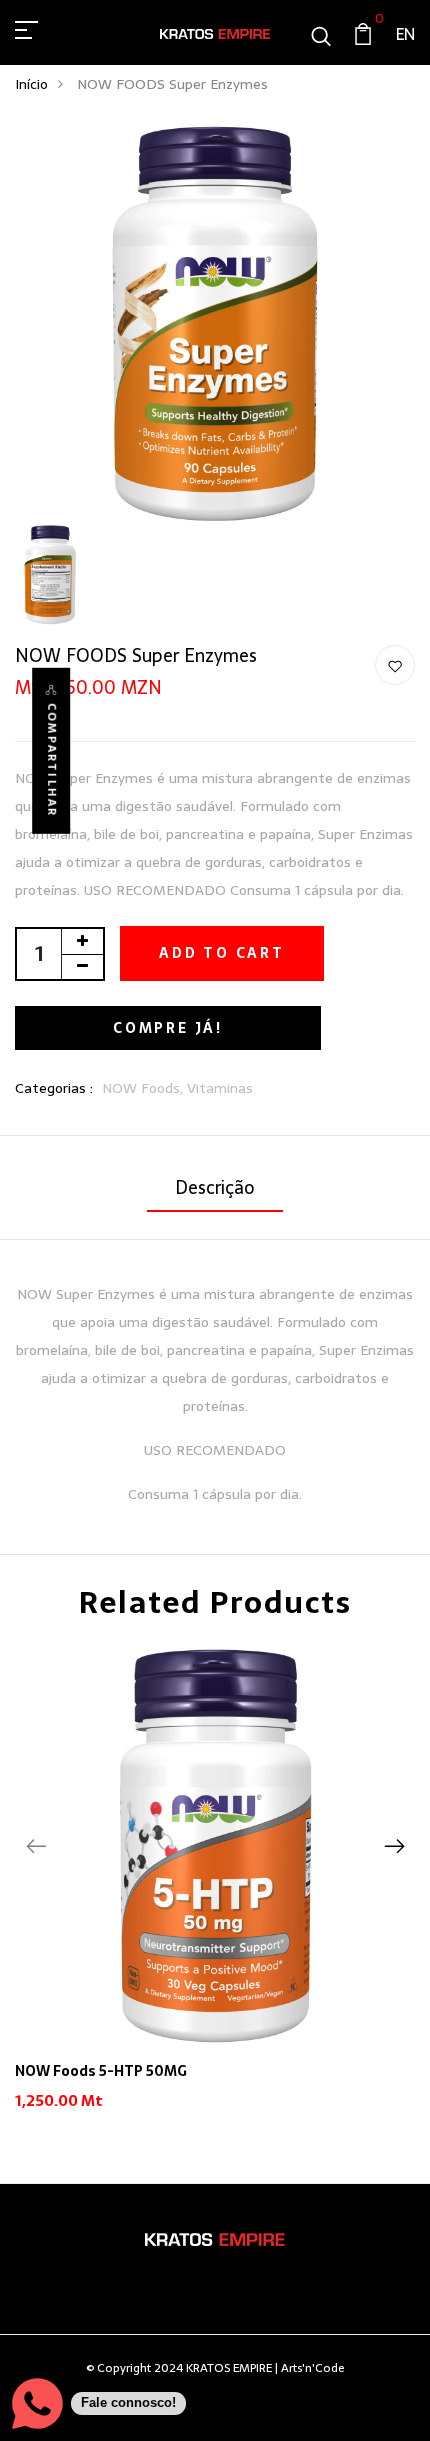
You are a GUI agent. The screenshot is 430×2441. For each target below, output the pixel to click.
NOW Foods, (144, 1088)
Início (31, 84)
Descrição (215, 1187)
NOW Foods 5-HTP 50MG (101, 2071)
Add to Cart (222, 953)
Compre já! (168, 1028)
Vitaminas (220, 1088)
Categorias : (54, 1088)
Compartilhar (51, 760)
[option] (215, 1894)
